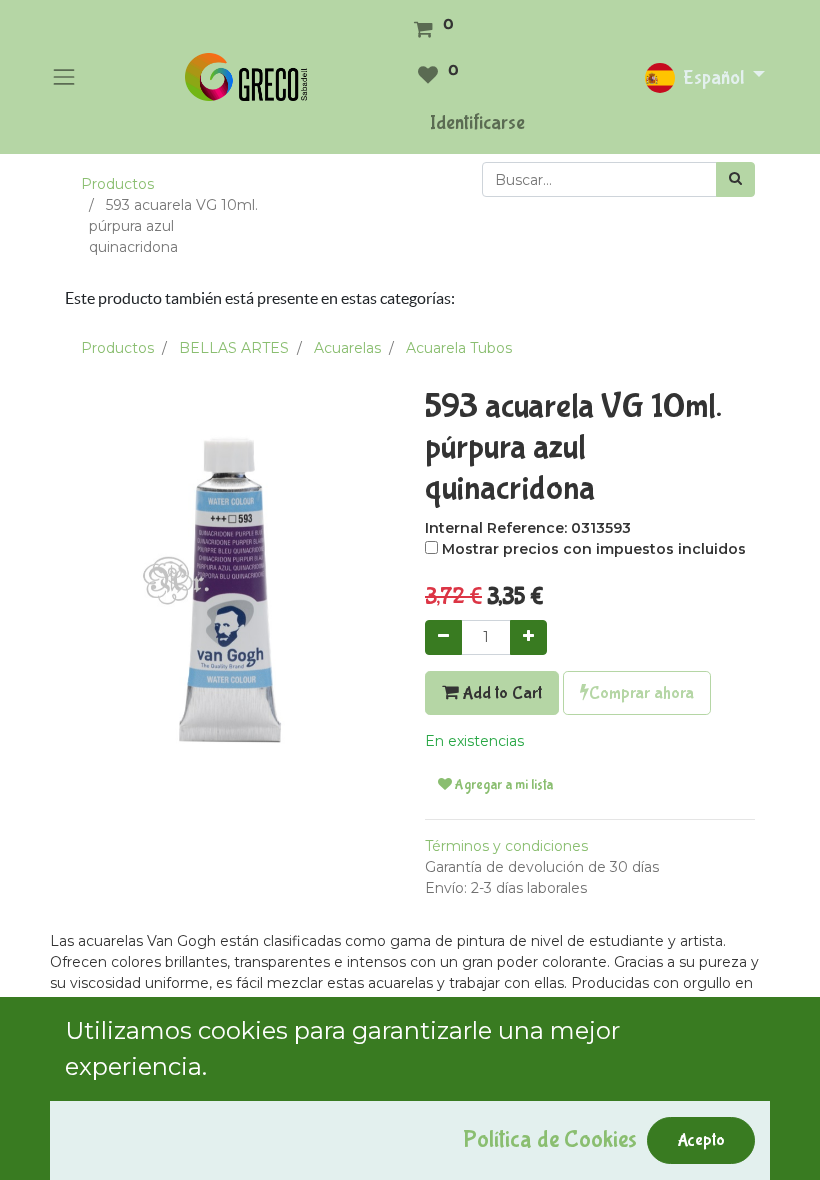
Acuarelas (347, 348)
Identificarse (477, 122)
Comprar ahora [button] (641, 693)
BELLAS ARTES (234, 348)
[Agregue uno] (528, 637)
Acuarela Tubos (459, 348)
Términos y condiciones (506, 846)
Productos (117, 184)
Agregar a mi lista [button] (502, 785)
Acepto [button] (701, 1140)
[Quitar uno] (443, 637)
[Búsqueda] (735, 179)
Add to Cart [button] (500, 693)
